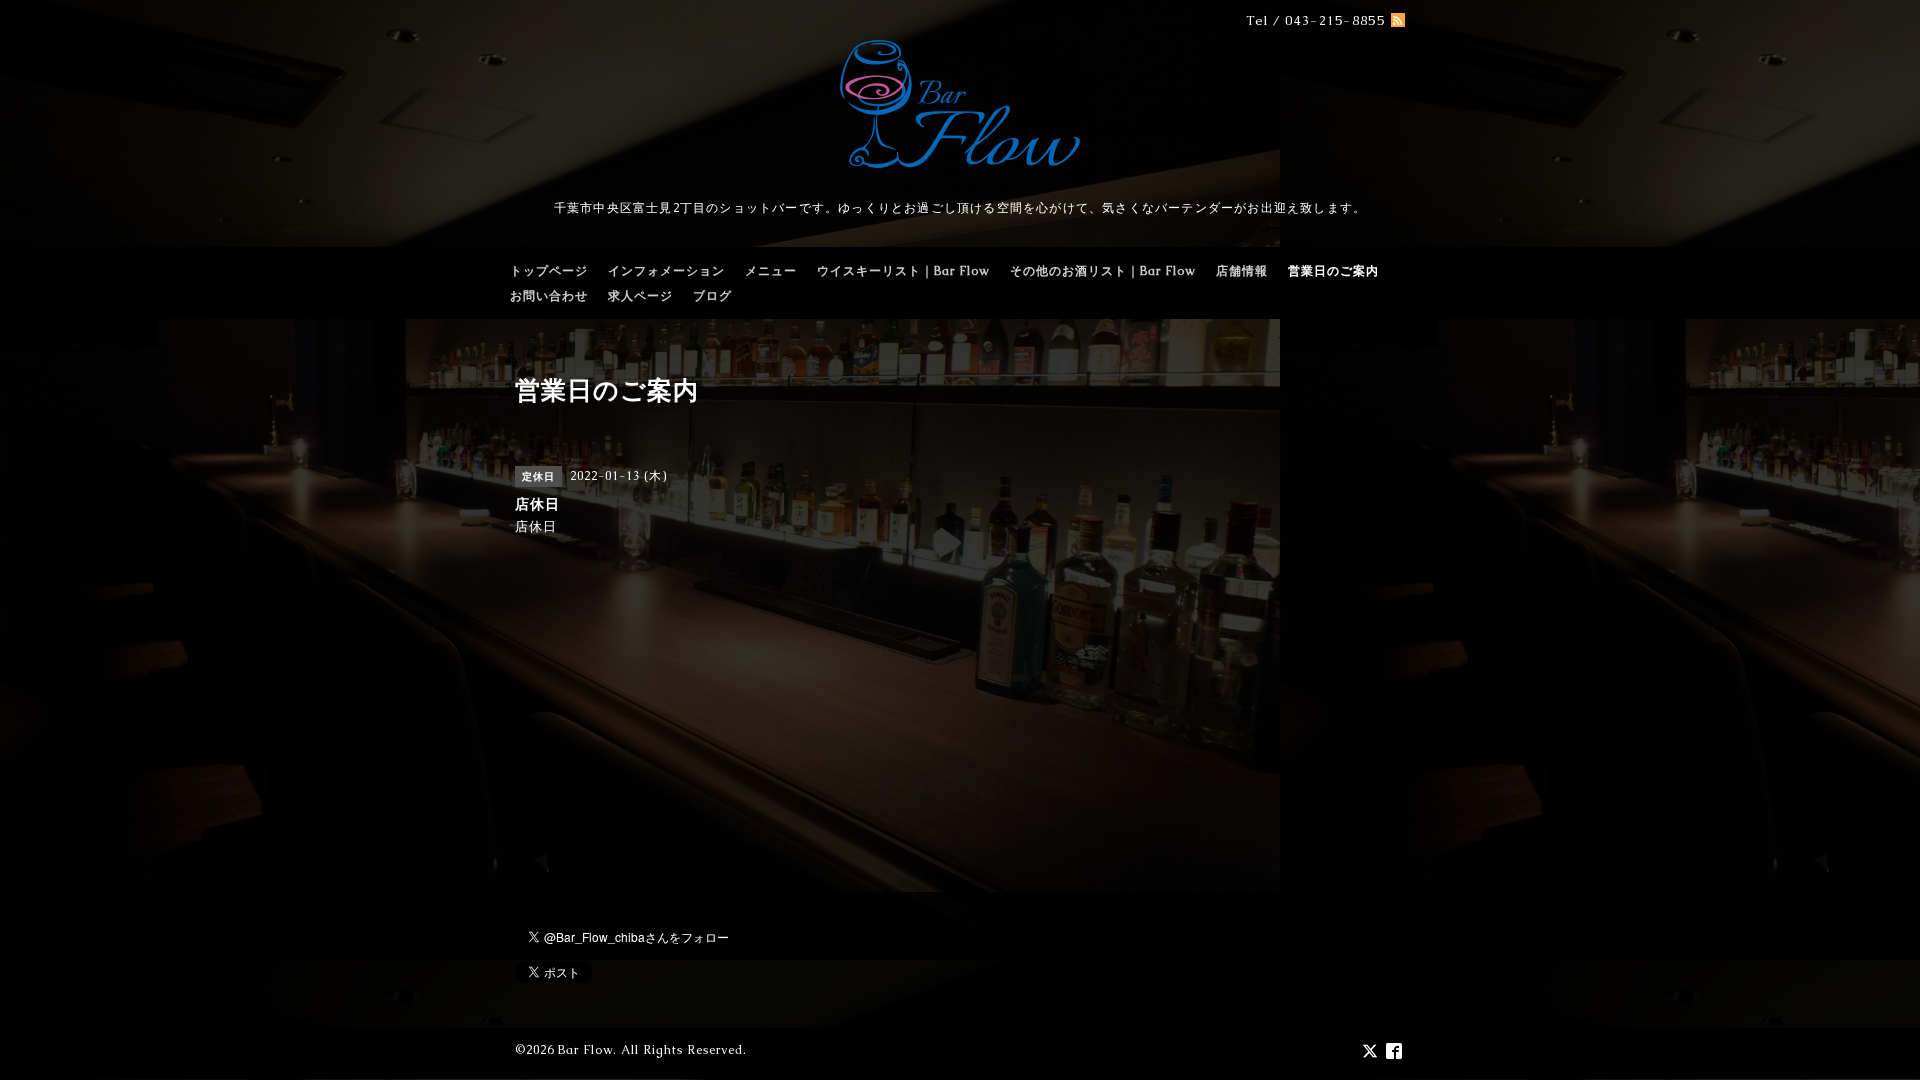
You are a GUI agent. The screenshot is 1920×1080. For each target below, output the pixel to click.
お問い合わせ (549, 296)
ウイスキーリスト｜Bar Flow (903, 271)
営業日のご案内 (1333, 271)
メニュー (771, 271)
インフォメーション (666, 271)
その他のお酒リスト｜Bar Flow (1103, 271)
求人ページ (640, 296)
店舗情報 (1242, 271)
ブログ (712, 296)
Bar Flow (585, 1050)
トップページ (549, 271)
